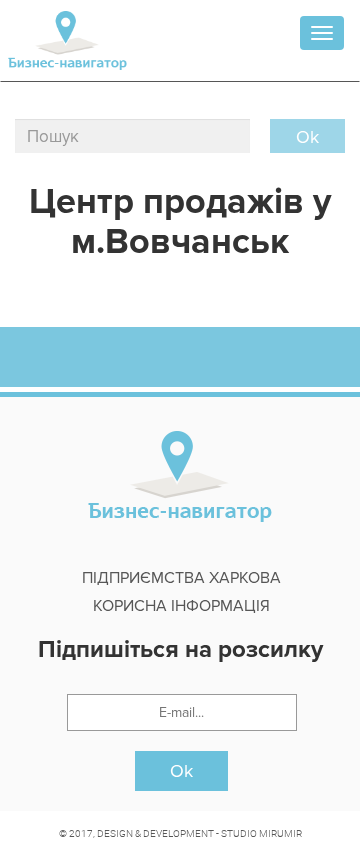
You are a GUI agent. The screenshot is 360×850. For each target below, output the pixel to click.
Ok (181, 771)
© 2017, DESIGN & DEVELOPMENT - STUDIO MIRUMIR (180, 833)
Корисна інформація (181, 606)
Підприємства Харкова (181, 578)
